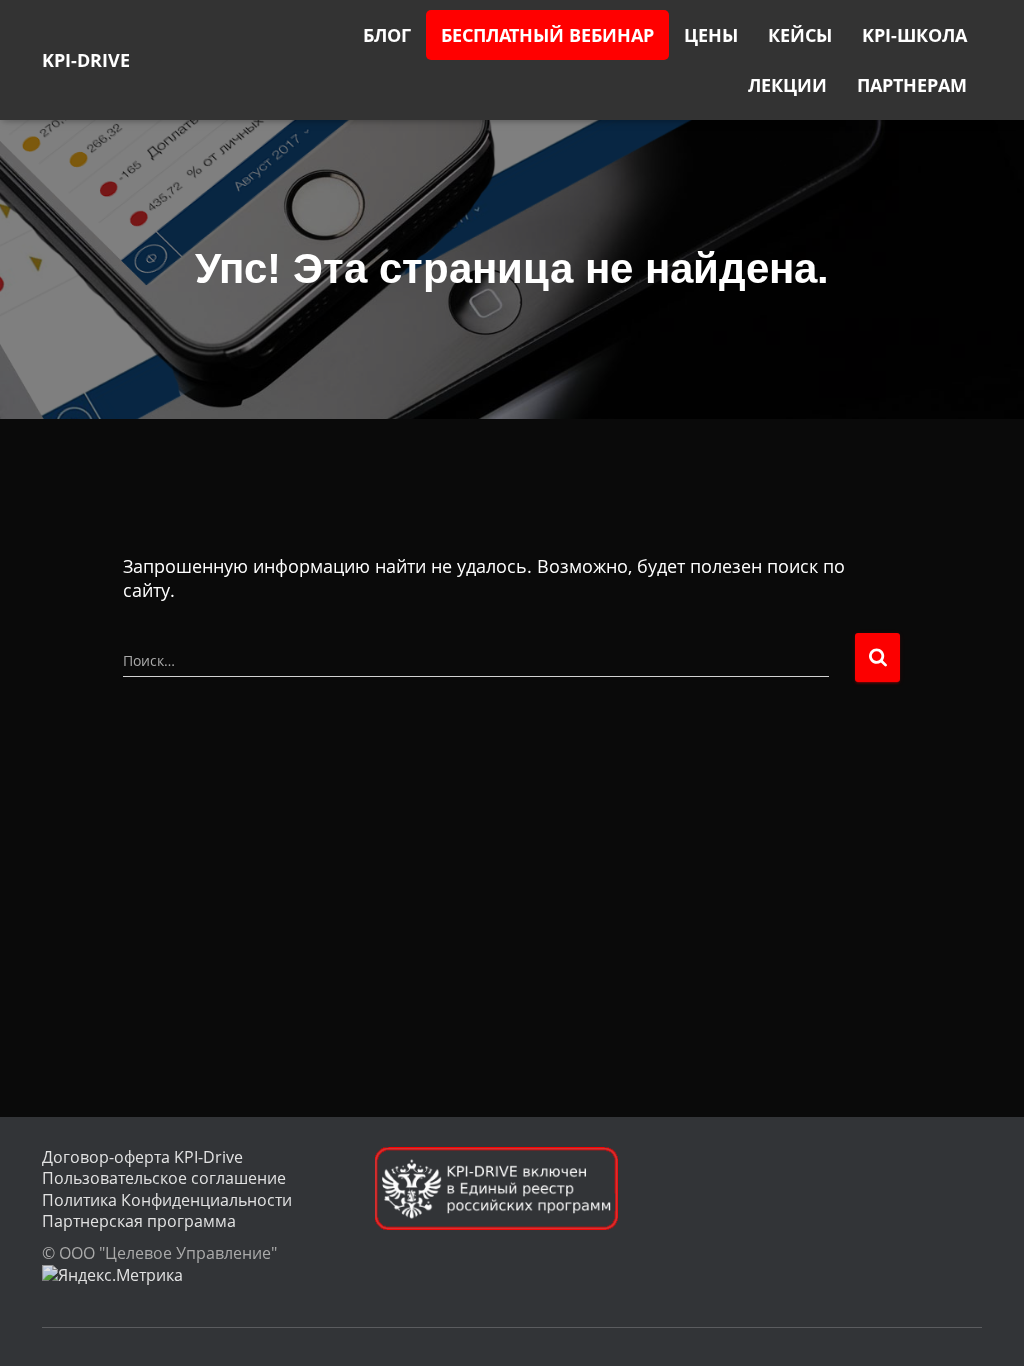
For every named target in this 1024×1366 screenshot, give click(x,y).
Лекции (787, 85)
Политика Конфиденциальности (167, 1200)
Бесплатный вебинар (547, 35)
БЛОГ (387, 35)
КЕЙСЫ (800, 35)
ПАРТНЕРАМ (912, 85)
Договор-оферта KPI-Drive (142, 1157)
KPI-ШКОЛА (914, 35)
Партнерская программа (139, 1221)
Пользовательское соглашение (164, 1178)
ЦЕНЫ (711, 35)
